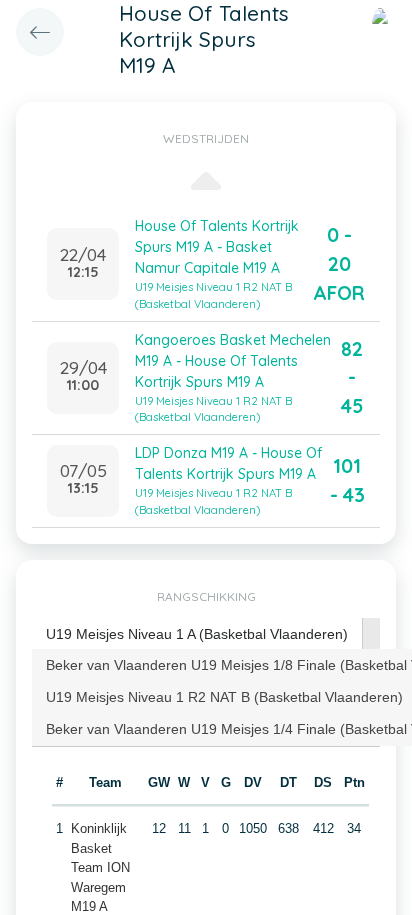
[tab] (197, 634)
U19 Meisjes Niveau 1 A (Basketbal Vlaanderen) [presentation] (197, 634)
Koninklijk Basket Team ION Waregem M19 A (100, 867)
